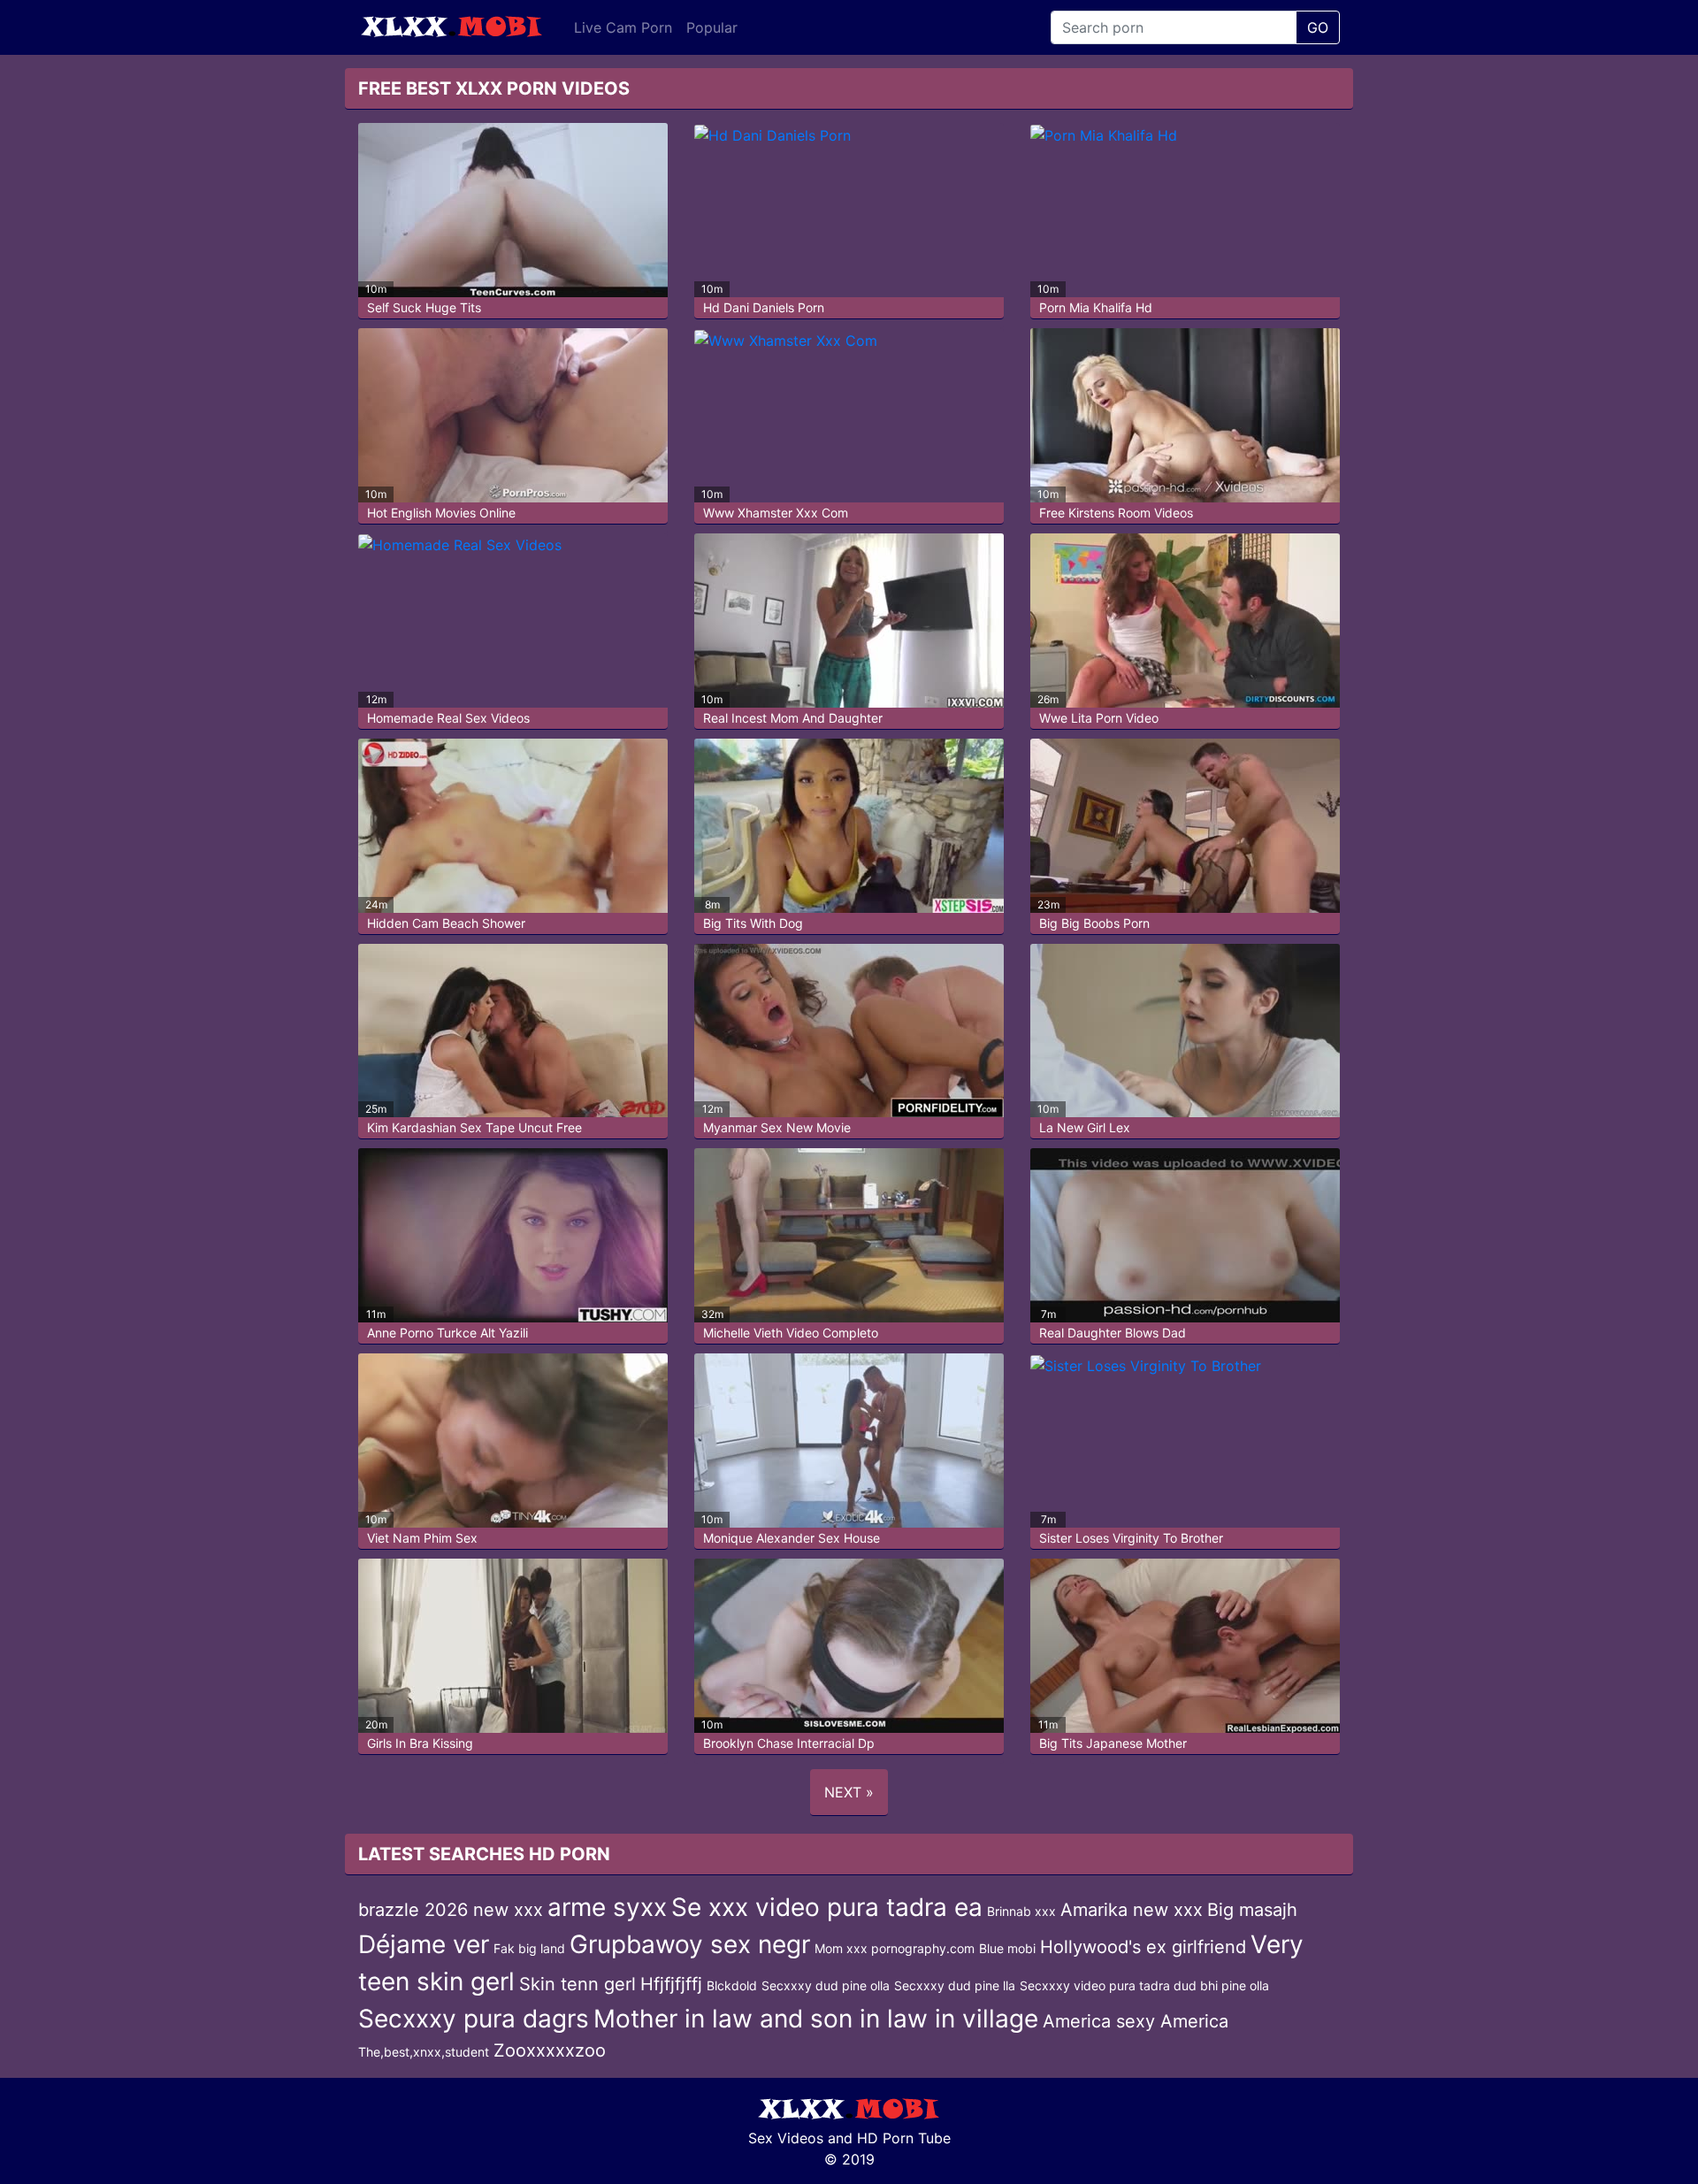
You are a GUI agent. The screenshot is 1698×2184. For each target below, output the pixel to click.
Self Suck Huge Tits (424, 307)
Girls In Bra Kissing (420, 1743)
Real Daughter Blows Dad (1113, 1333)
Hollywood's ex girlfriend (1143, 1947)
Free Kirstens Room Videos (1116, 513)
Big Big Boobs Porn (1094, 923)
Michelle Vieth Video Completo (791, 1333)
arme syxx (607, 1907)
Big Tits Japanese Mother (1113, 1743)
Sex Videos (786, 2138)
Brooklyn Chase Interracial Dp (789, 1743)
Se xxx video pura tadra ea (827, 1907)
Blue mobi (1007, 1948)
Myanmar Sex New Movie (777, 1127)
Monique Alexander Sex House (792, 1538)
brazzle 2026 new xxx (451, 1910)
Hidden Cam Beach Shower (446, 923)
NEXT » (849, 1792)
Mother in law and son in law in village (816, 2019)
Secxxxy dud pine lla (955, 1985)
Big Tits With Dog (753, 923)
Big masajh (1252, 1910)
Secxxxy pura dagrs (474, 2019)
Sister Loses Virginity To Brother (1131, 1538)
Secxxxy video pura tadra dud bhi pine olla (1144, 1985)
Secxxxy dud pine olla (826, 1985)
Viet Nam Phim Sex (422, 1538)
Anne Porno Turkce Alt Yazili (447, 1333)
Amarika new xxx (1132, 1910)
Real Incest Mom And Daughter (793, 718)
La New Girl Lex (1085, 1127)
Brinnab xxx (1021, 1911)
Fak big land (529, 1948)
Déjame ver (424, 1944)
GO (1318, 27)
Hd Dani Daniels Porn (764, 307)
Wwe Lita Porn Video (1099, 718)
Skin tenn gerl (577, 1984)
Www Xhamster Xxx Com (776, 513)
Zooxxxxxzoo (550, 2050)
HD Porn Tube (904, 2138)
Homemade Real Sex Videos (448, 718)
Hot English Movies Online (441, 513)
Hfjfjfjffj (671, 1984)
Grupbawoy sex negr (690, 1944)
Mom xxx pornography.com (895, 1948)
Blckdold (732, 1985)
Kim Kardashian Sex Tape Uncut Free (474, 1127)
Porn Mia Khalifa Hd (1096, 307)
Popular (712, 27)
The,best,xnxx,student (424, 2052)
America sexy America (1136, 2021)
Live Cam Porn (623, 27)
